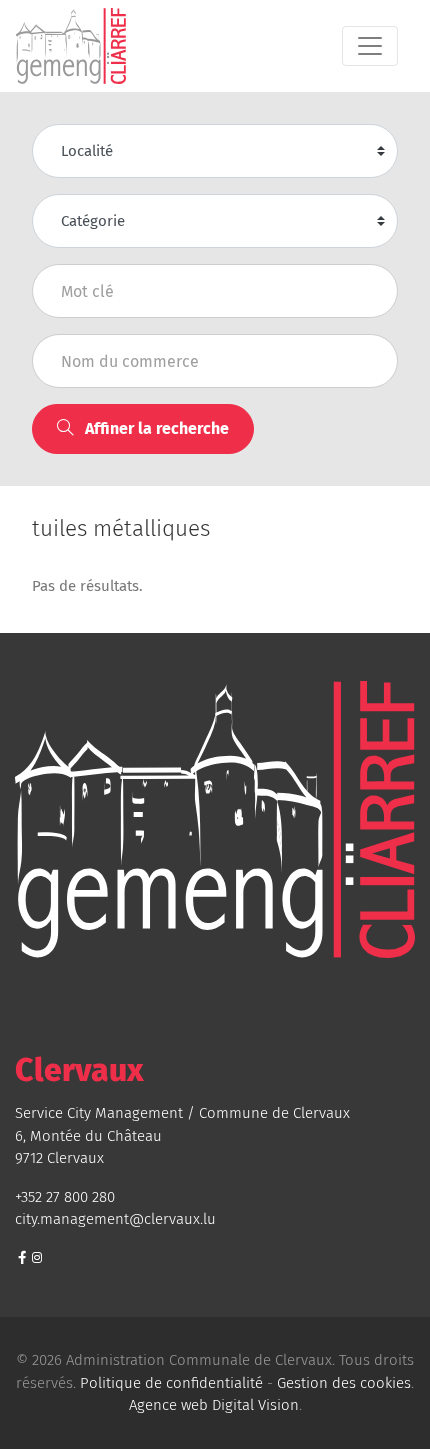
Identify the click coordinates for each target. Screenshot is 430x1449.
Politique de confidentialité (171, 1383)
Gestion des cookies (344, 1383)
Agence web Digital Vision (214, 1405)
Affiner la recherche (155, 428)
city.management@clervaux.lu (115, 1219)
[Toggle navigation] (370, 46)
